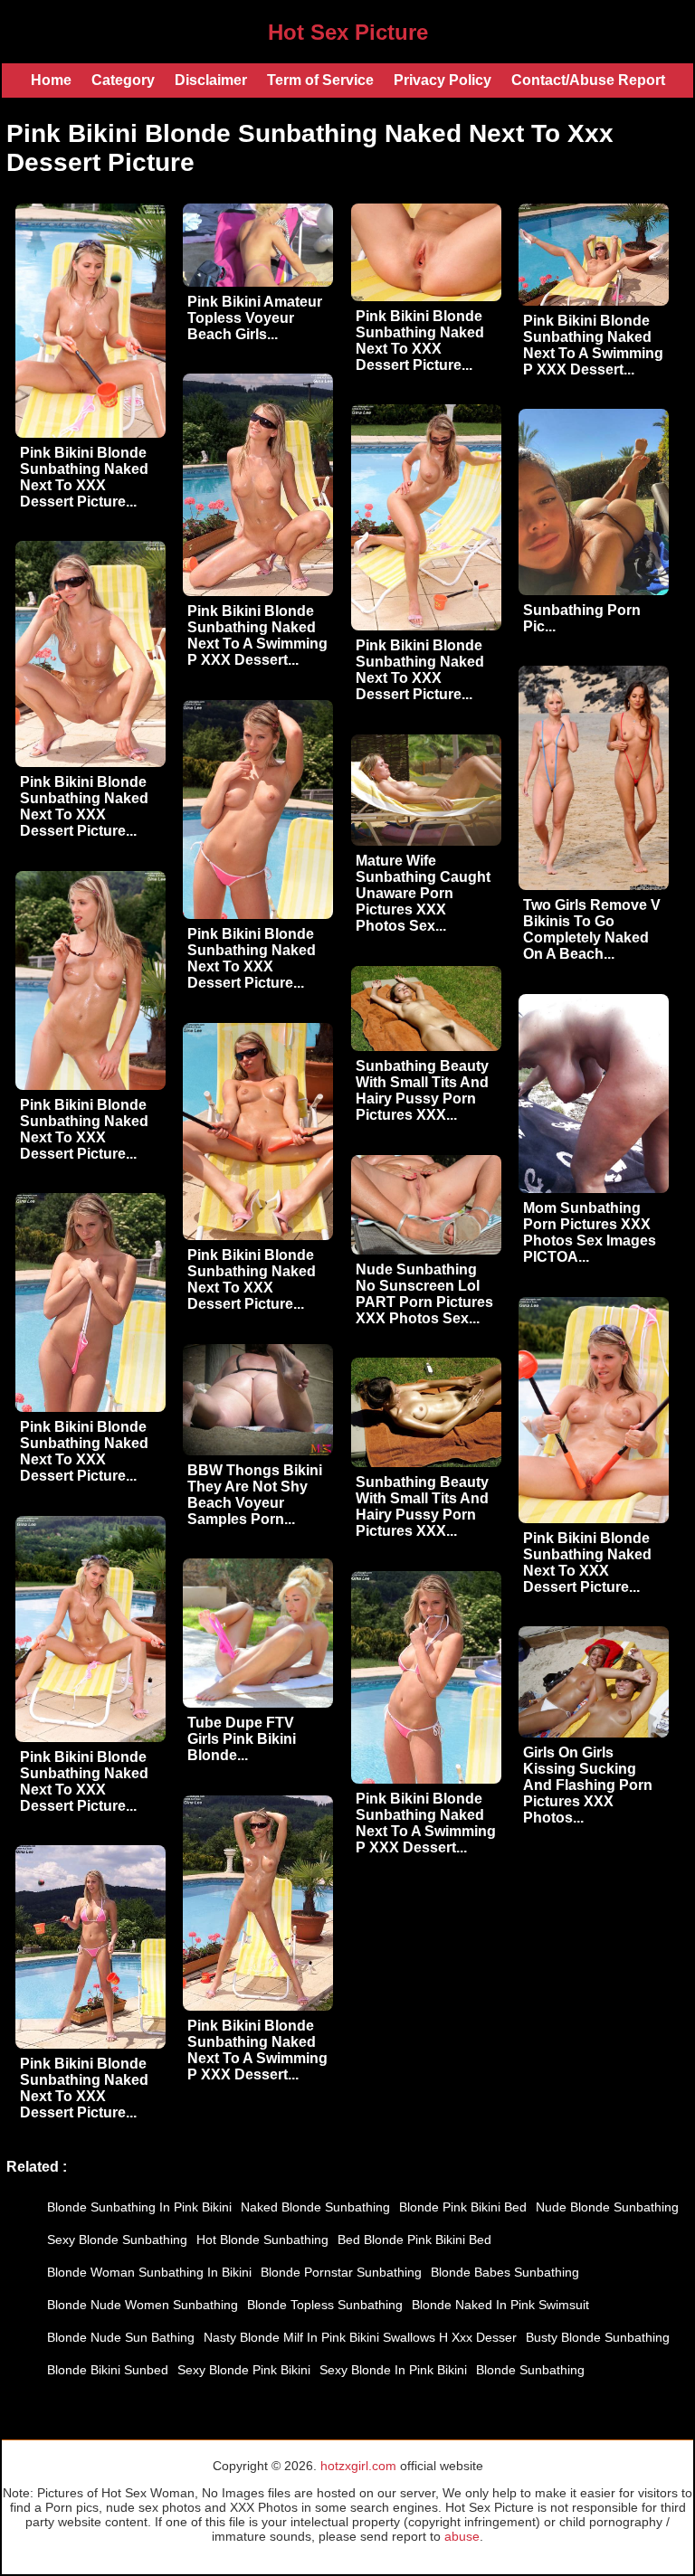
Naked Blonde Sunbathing (315, 2207)
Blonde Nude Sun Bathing (121, 2337)
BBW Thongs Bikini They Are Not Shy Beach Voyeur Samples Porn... (255, 1495)
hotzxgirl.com (358, 2466)
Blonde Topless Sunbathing (325, 2305)
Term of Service (320, 80)
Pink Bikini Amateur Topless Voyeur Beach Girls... (255, 318)
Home (51, 80)
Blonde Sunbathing (530, 2370)
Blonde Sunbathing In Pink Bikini (139, 2207)
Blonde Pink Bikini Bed (463, 2207)
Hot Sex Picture (348, 32)
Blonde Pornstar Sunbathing (341, 2272)
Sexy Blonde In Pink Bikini (393, 2370)
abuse (462, 2536)
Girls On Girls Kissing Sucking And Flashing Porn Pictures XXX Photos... (588, 1785)
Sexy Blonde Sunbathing (117, 2240)
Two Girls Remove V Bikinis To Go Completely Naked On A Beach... (592, 929)
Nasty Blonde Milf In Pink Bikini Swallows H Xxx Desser (360, 2337)
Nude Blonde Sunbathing (607, 2207)
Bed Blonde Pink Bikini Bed (414, 2240)
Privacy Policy (443, 80)
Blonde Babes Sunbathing (505, 2272)
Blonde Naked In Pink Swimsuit (500, 2305)
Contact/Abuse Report (588, 80)
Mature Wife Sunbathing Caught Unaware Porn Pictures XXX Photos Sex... (423, 893)
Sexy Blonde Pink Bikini (244, 2370)
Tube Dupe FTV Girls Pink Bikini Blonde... (242, 1739)
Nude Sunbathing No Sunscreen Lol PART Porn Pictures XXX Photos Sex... (424, 1294)
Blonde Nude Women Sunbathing (143, 2305)
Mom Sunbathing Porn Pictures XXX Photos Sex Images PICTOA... (590, 1232)
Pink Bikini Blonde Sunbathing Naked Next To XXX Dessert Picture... (84, 477)
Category (123, 80)
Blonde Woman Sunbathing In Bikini (149, 2272)
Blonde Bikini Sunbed (108, 2370)
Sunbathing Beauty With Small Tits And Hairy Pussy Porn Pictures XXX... (422, 1090)
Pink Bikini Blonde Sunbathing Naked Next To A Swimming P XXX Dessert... (593, 345)
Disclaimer (211, 80)
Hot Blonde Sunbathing (262, 2240)
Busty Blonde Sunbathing (598, 2337)
